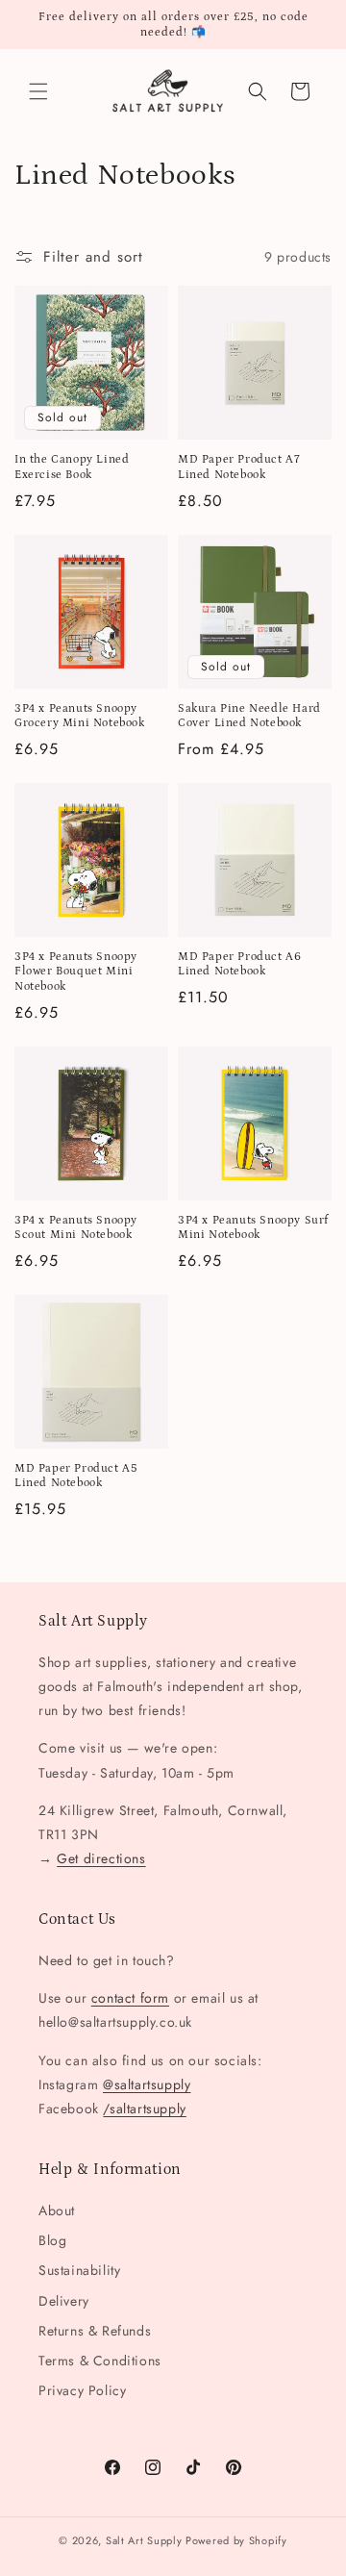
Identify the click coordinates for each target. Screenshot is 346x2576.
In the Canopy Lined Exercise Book (72, 467)
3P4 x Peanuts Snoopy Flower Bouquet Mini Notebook (76, 972)
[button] (38, 91)
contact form (130, 1998)
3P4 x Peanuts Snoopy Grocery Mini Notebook (80, 716)
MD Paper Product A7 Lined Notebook (239, 467)
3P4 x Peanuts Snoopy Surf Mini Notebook (253, 1228)
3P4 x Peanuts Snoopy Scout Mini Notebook (76, 1228)
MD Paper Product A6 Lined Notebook (239, 964)
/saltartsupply (144, 2109)
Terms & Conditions (100, 2361)
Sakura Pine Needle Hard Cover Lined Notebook (249, 716)
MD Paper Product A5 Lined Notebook (76, 1476)
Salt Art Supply (144, 2540)
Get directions (101, 1858)
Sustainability (79, 2270)
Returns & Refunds (95, 2331)
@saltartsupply (147, 2084)
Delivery (64, 2301)
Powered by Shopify (236, 2540)
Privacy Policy (82, 2390)
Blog (52, 2240)
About (57, 2210)
